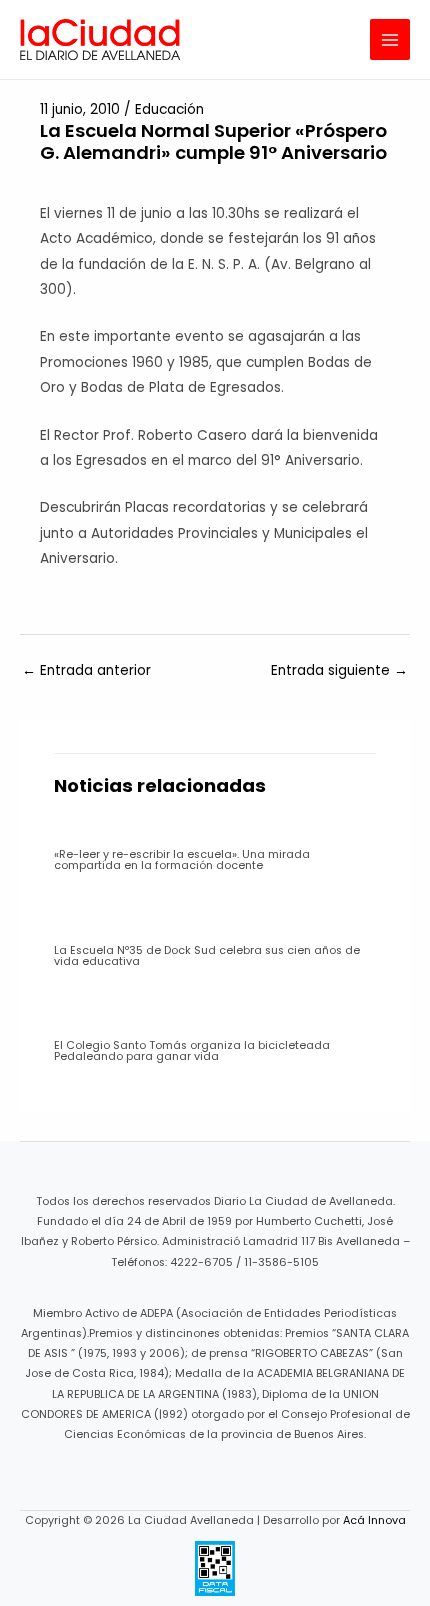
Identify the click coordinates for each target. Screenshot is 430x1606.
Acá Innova (374, 1520)
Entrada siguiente (339, 670)
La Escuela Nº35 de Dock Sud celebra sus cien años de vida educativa (207, 956)
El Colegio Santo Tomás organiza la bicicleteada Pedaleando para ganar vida (192, 1051)
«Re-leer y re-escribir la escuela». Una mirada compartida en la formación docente (182, 860)
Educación (169, 109)
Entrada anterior (86, 670)
